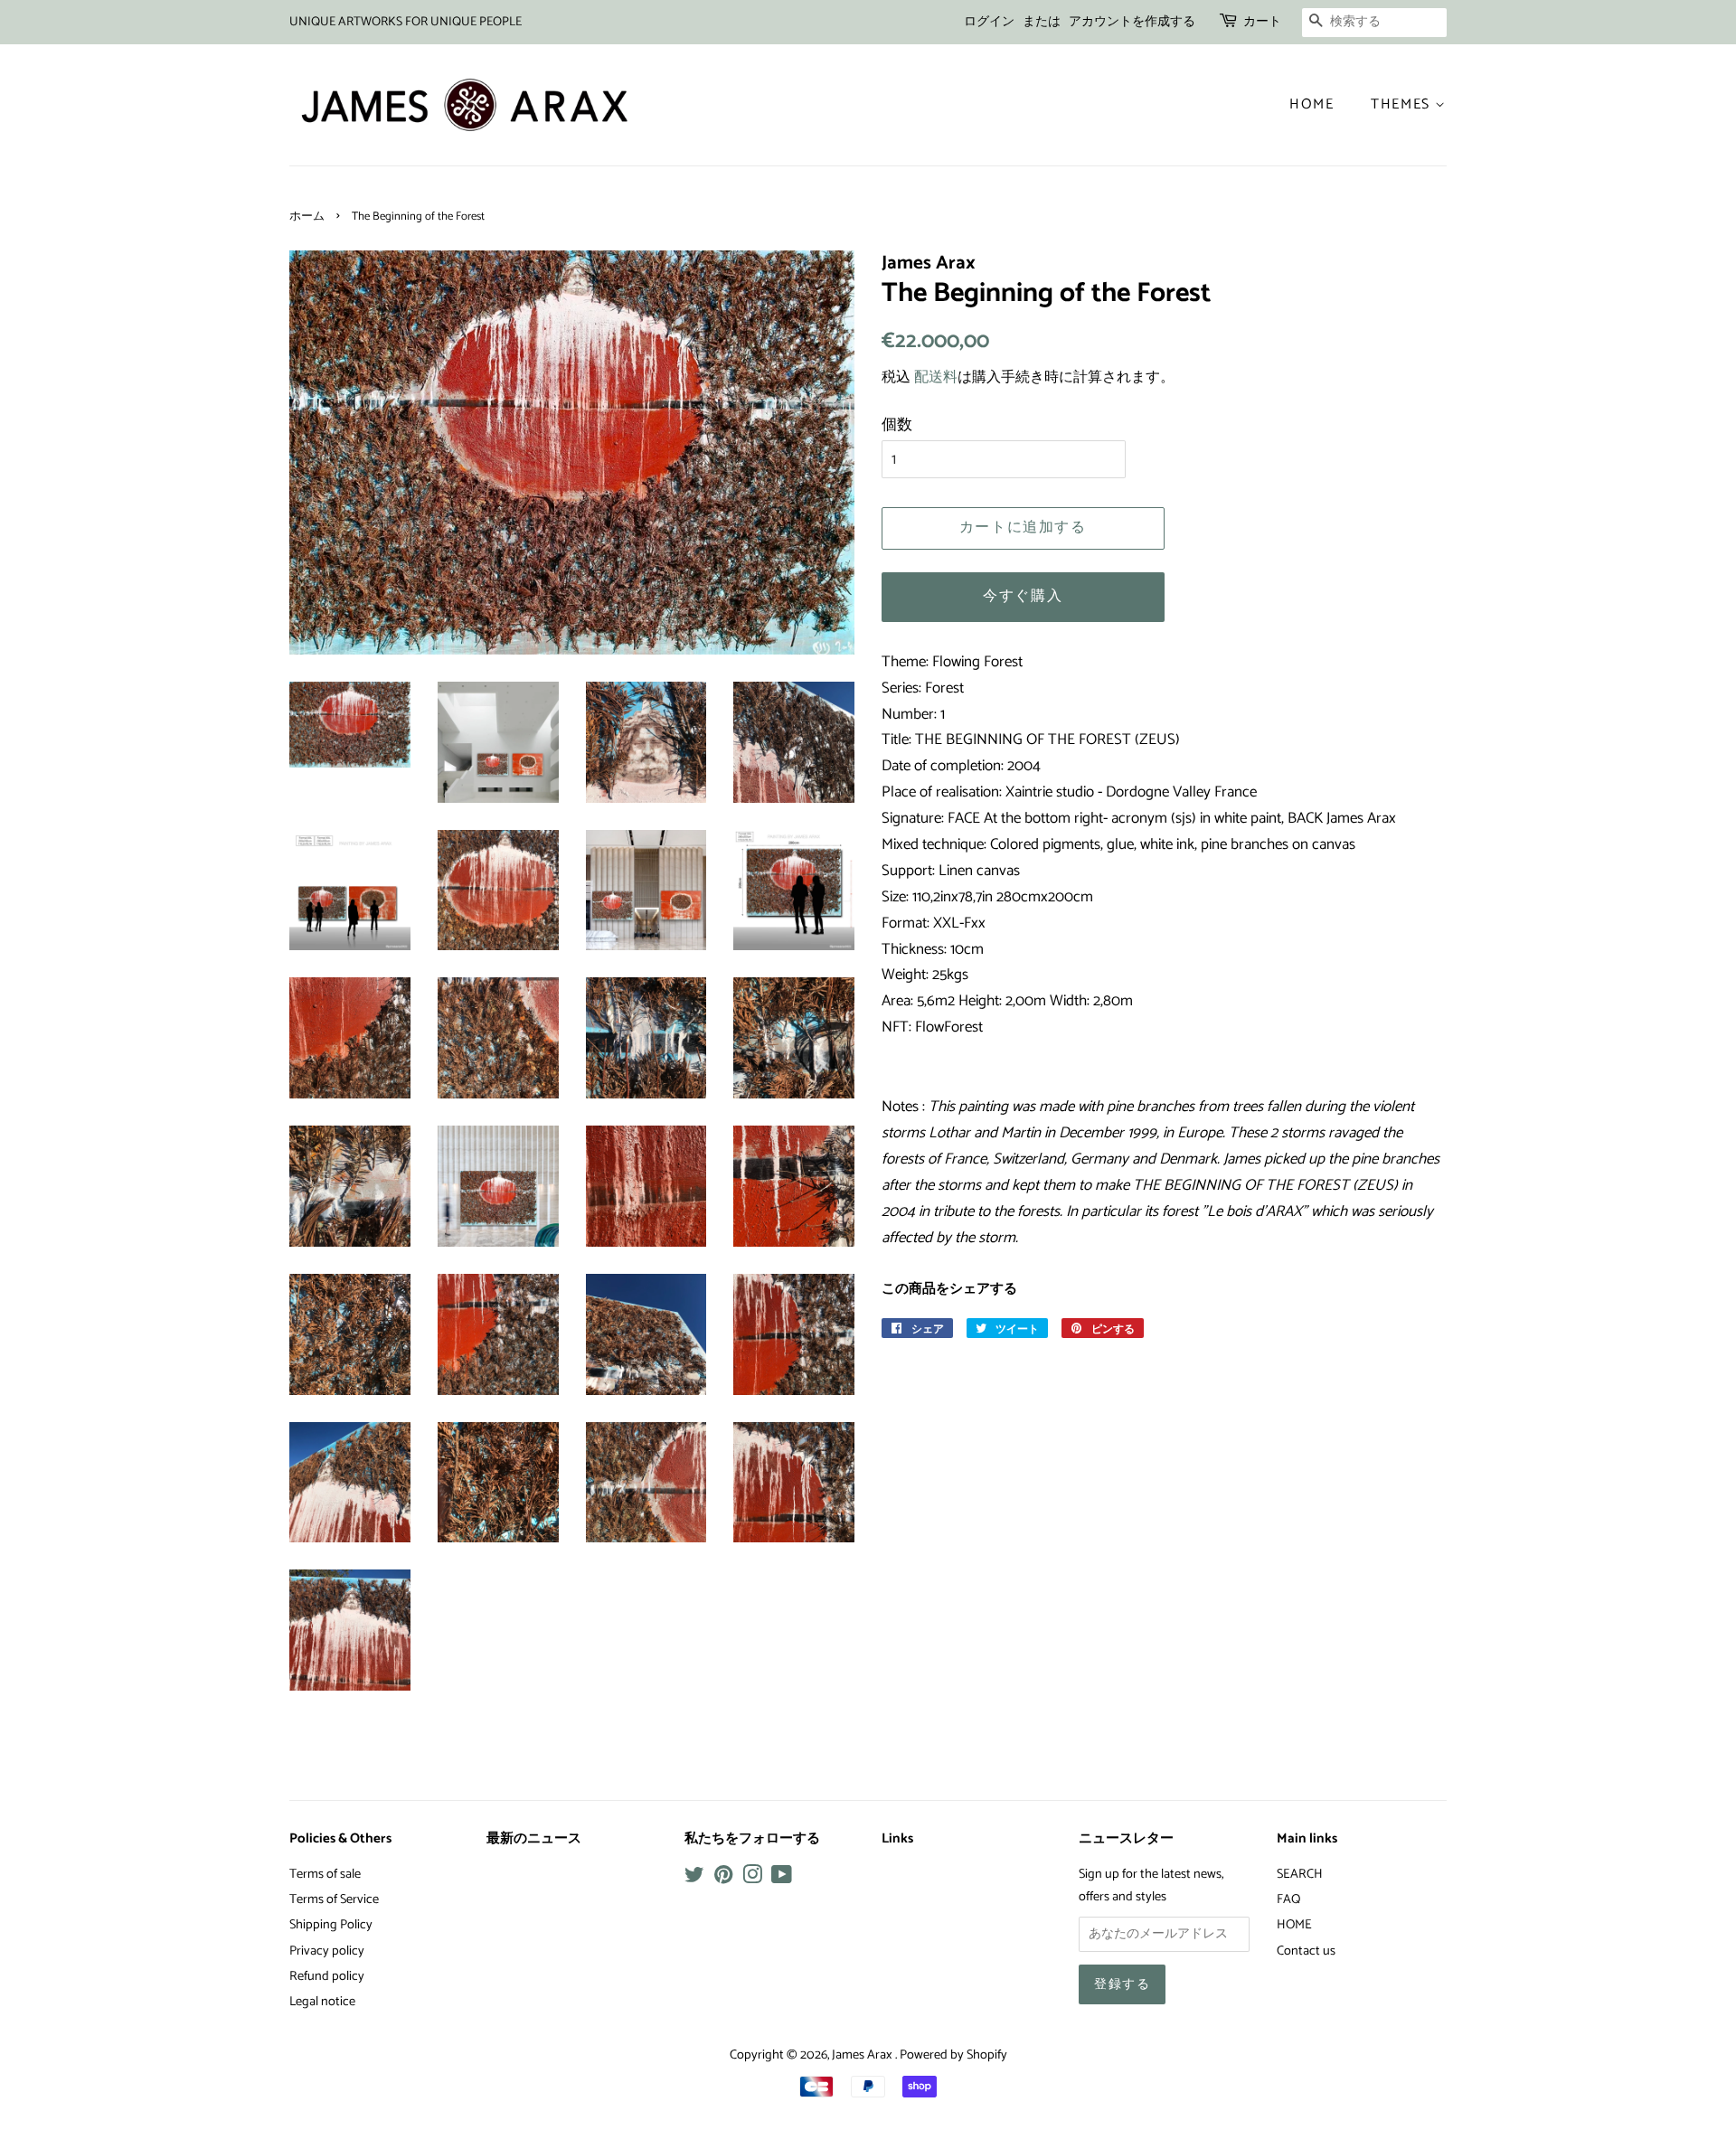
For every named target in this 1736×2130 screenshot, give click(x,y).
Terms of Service (334, 1899)
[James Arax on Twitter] (694, 1879)
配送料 (936, 377)
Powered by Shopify (953, 2055)
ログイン (989, 22)
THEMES (1403, 104)
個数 (897, 425)
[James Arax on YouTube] (782, 1879)
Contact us (1306, 1951)
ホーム (307, 217)
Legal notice (322, 2002)
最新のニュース (534, 1839)
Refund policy (327, 1976)
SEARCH (1300, 1874)
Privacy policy (327, 1951)
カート (1262, 22)
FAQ (1288, 1899)
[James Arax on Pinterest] (723, 1879)
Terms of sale (325, 1874)
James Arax (863, 2055)
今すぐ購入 (1023, 596)
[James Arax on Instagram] (752, 1879)
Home (1311, 104)
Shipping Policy (331, 1925)
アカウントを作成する (1132, 22)
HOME (1294, 1925)
